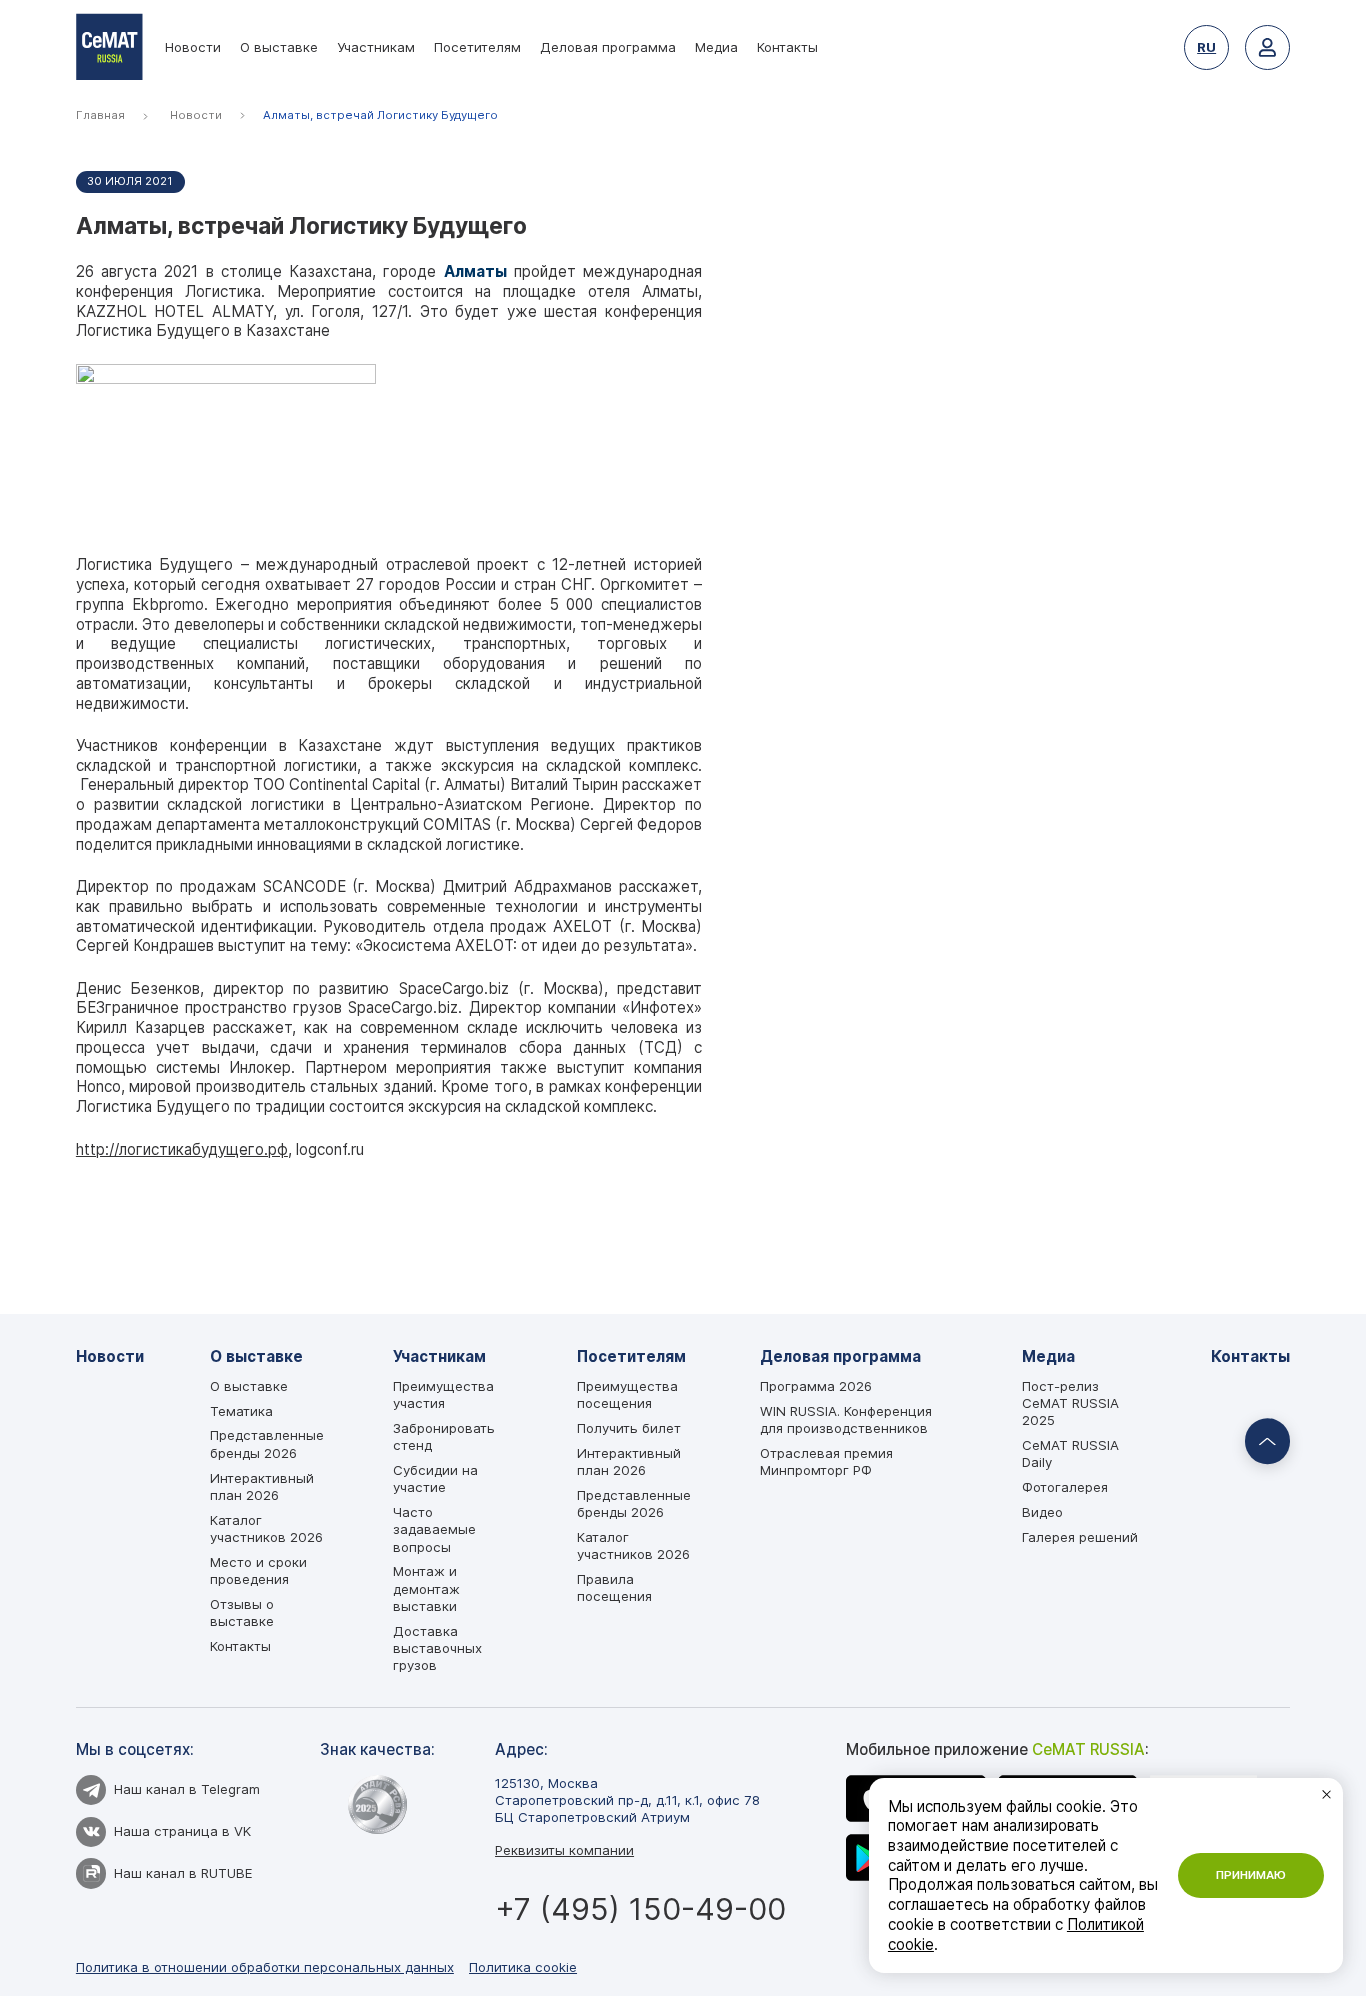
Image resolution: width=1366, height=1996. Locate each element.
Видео (1042, 1512)
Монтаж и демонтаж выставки (426, 1588)
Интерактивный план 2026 (262, 1486)
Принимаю (1251, 1875)
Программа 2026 (816, 1386)
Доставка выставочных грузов (437, 1648)
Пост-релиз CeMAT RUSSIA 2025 (1070, 1403)
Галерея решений (1080, 1537)
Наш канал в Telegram (187, 1789)
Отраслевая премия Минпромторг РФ (826, 1461)
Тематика (241, 1411)
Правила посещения (614, 1587)
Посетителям (477, 47)
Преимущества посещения (627, 1394)
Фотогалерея (1065, 1487)
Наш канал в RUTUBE (183, 1873)
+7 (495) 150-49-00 (640, 1909)
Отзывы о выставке (242, 1612)
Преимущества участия (443, 1394)
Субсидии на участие (435, 1478)
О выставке (279, 47)
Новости (193, 47)
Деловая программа (608, 47)
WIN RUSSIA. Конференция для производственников (846, 1419)
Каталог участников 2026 (266, 1528)
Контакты (787, 47)
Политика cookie (523, 1967)
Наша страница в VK (182, 1831)
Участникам (376, 47)
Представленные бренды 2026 (267, 1443)
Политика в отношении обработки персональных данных (265, 1967)
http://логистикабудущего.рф (182, 1149)
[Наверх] (1268, 1442)
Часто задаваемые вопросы (434, 1529)
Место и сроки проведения (258, 1570)
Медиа (716, 47)
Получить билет (629, 1428)
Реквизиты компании (564, 1850)
